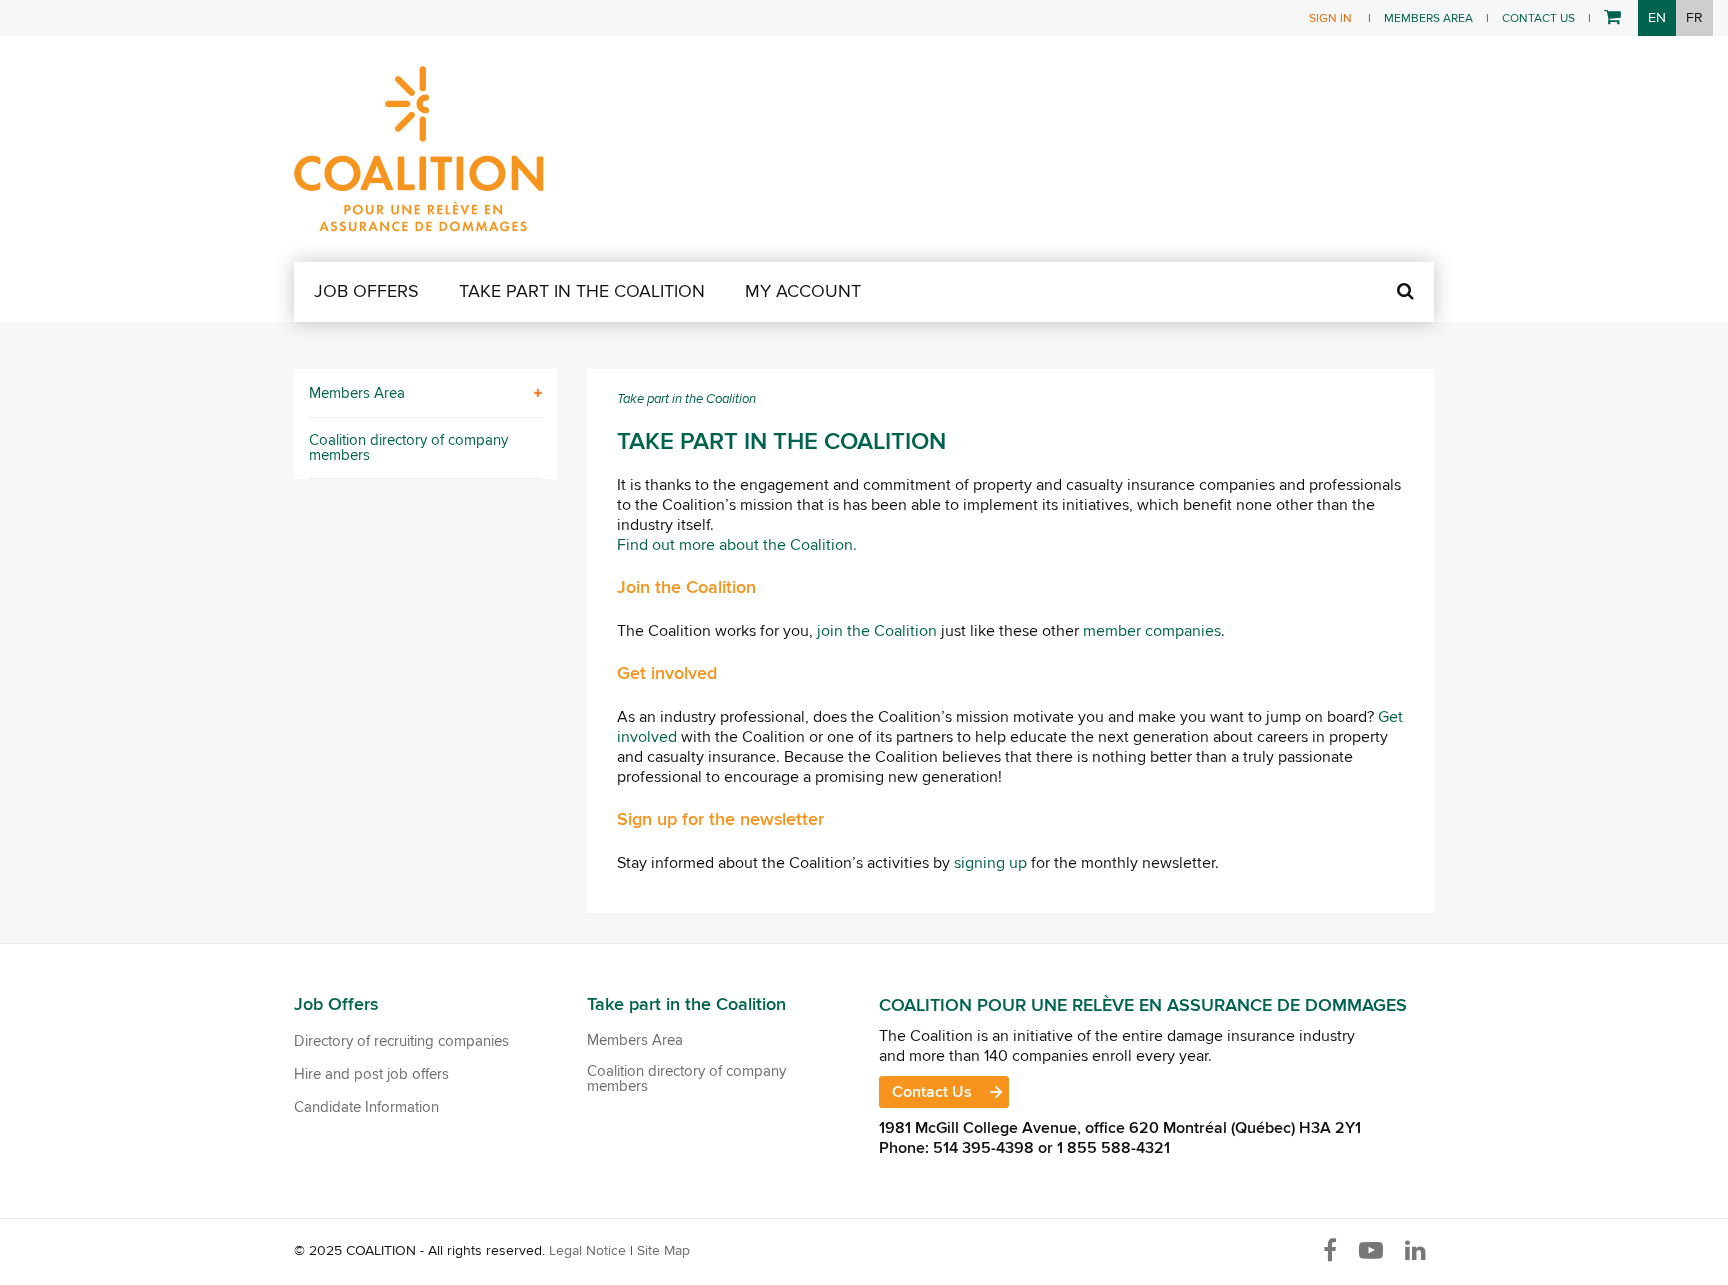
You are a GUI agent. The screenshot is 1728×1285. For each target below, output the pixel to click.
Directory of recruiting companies (401, 1042)
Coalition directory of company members (408, 447)
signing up (990, 863)
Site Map (663, 1250)
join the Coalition (877, 631)
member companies (1152, 631)
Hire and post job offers (371, 1075)
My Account (803, 291)
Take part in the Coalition (582, 291)
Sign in (1330, 18)
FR (1694, 17)
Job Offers (366, 291)
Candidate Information (366, 1108)
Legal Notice (587, 1250)
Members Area (1428, 18)
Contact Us (1538, 18)
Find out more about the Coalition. (737, 545)
